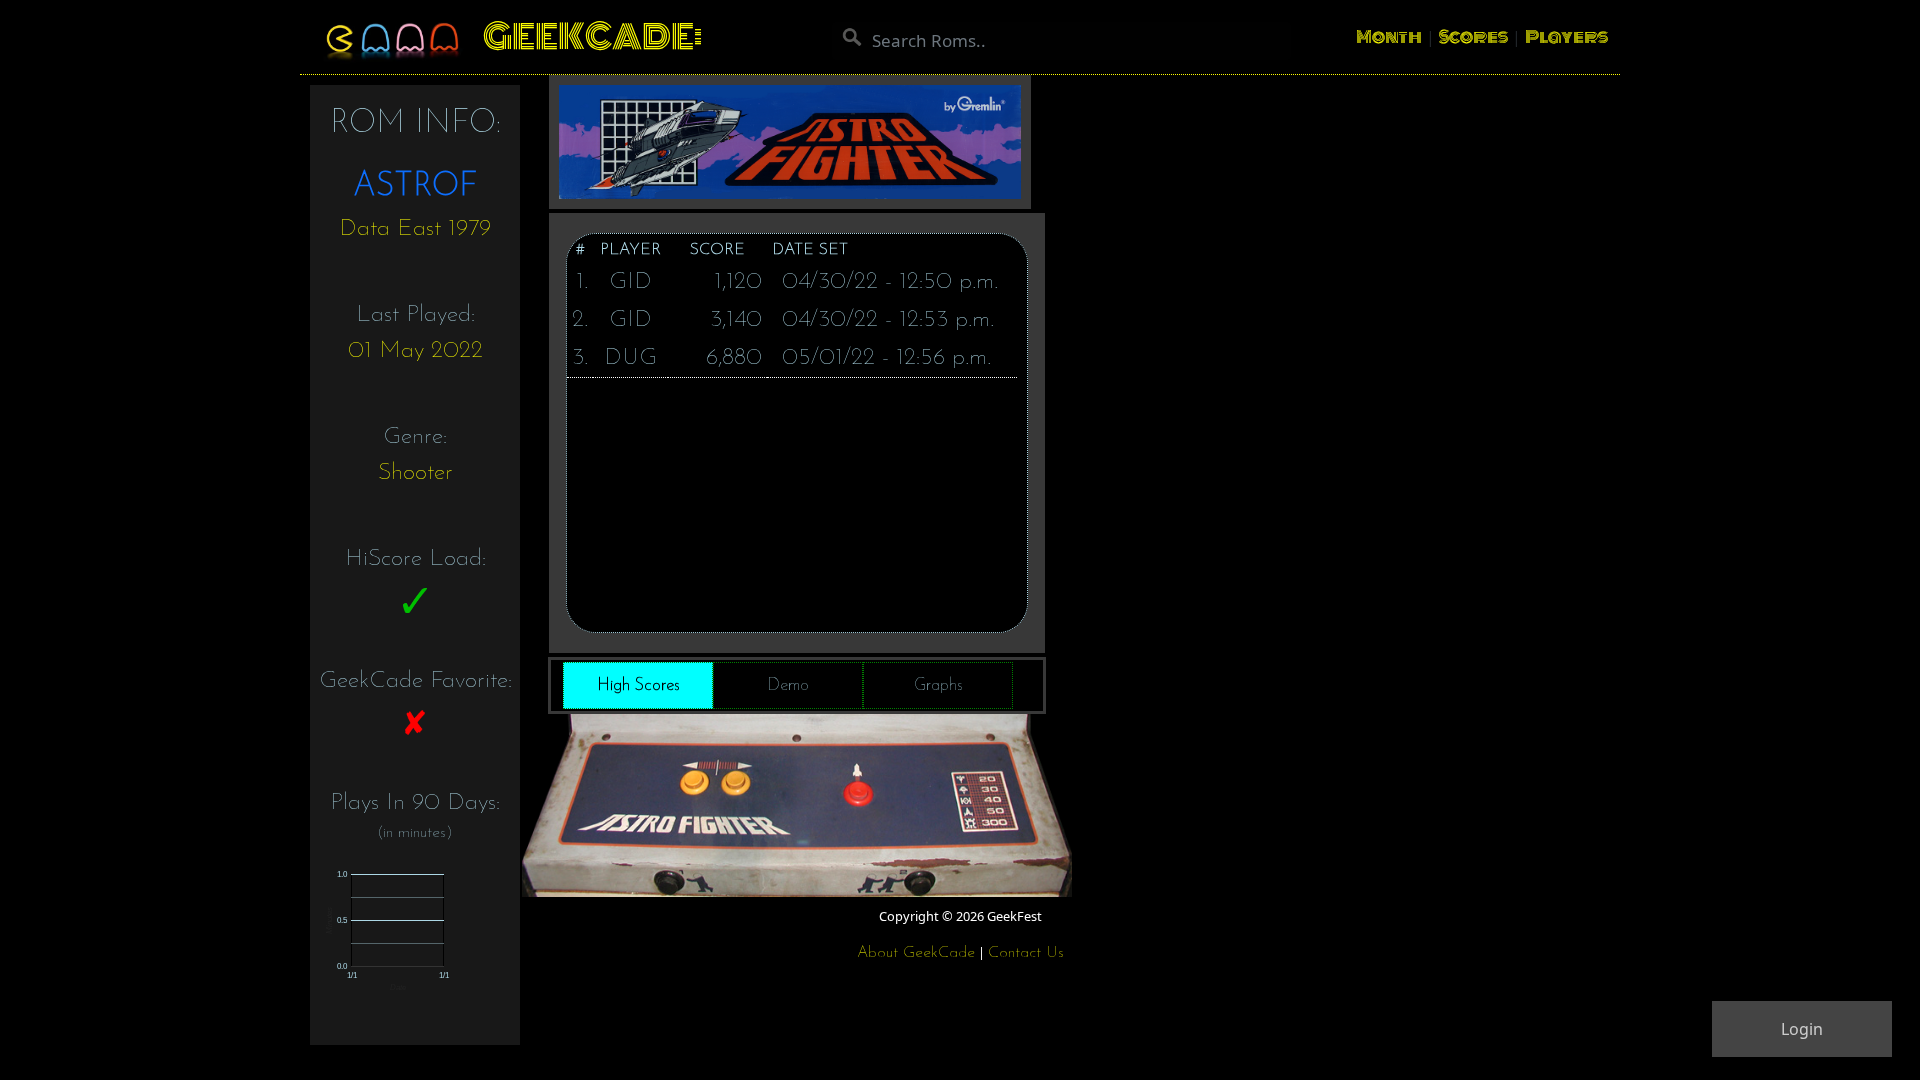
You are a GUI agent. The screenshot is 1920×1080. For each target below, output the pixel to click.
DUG (630, 358)
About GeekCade (916, 953)
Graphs (938, 685)
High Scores (638, 685)
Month (1389, 37)
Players (1566, 37)
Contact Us (1026, 953)
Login (1802, 1029)
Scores (1473, 37)
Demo (788, 685)
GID (630, 282)
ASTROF (415, 187)
